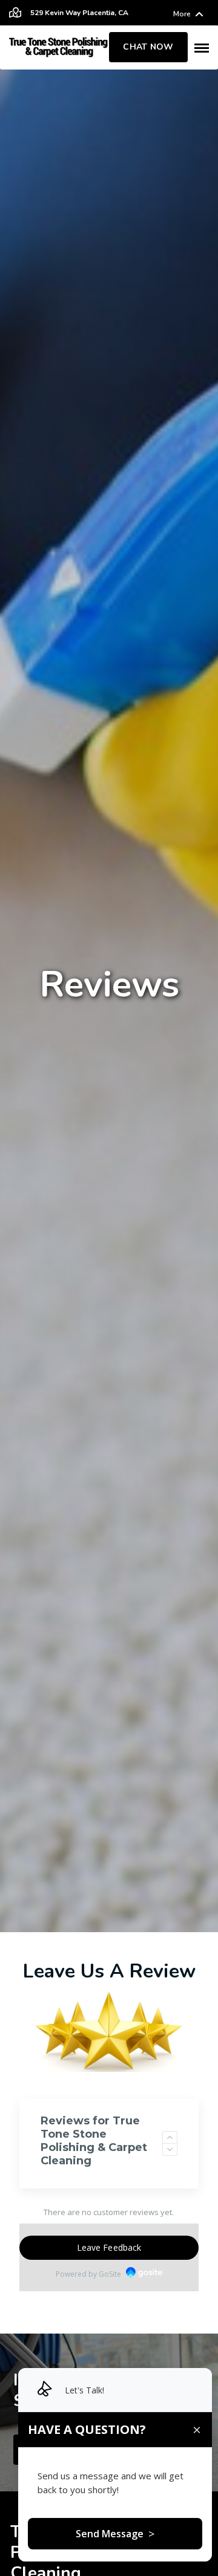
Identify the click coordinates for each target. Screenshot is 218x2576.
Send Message (115, 2534)
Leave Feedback (109, 2247)
